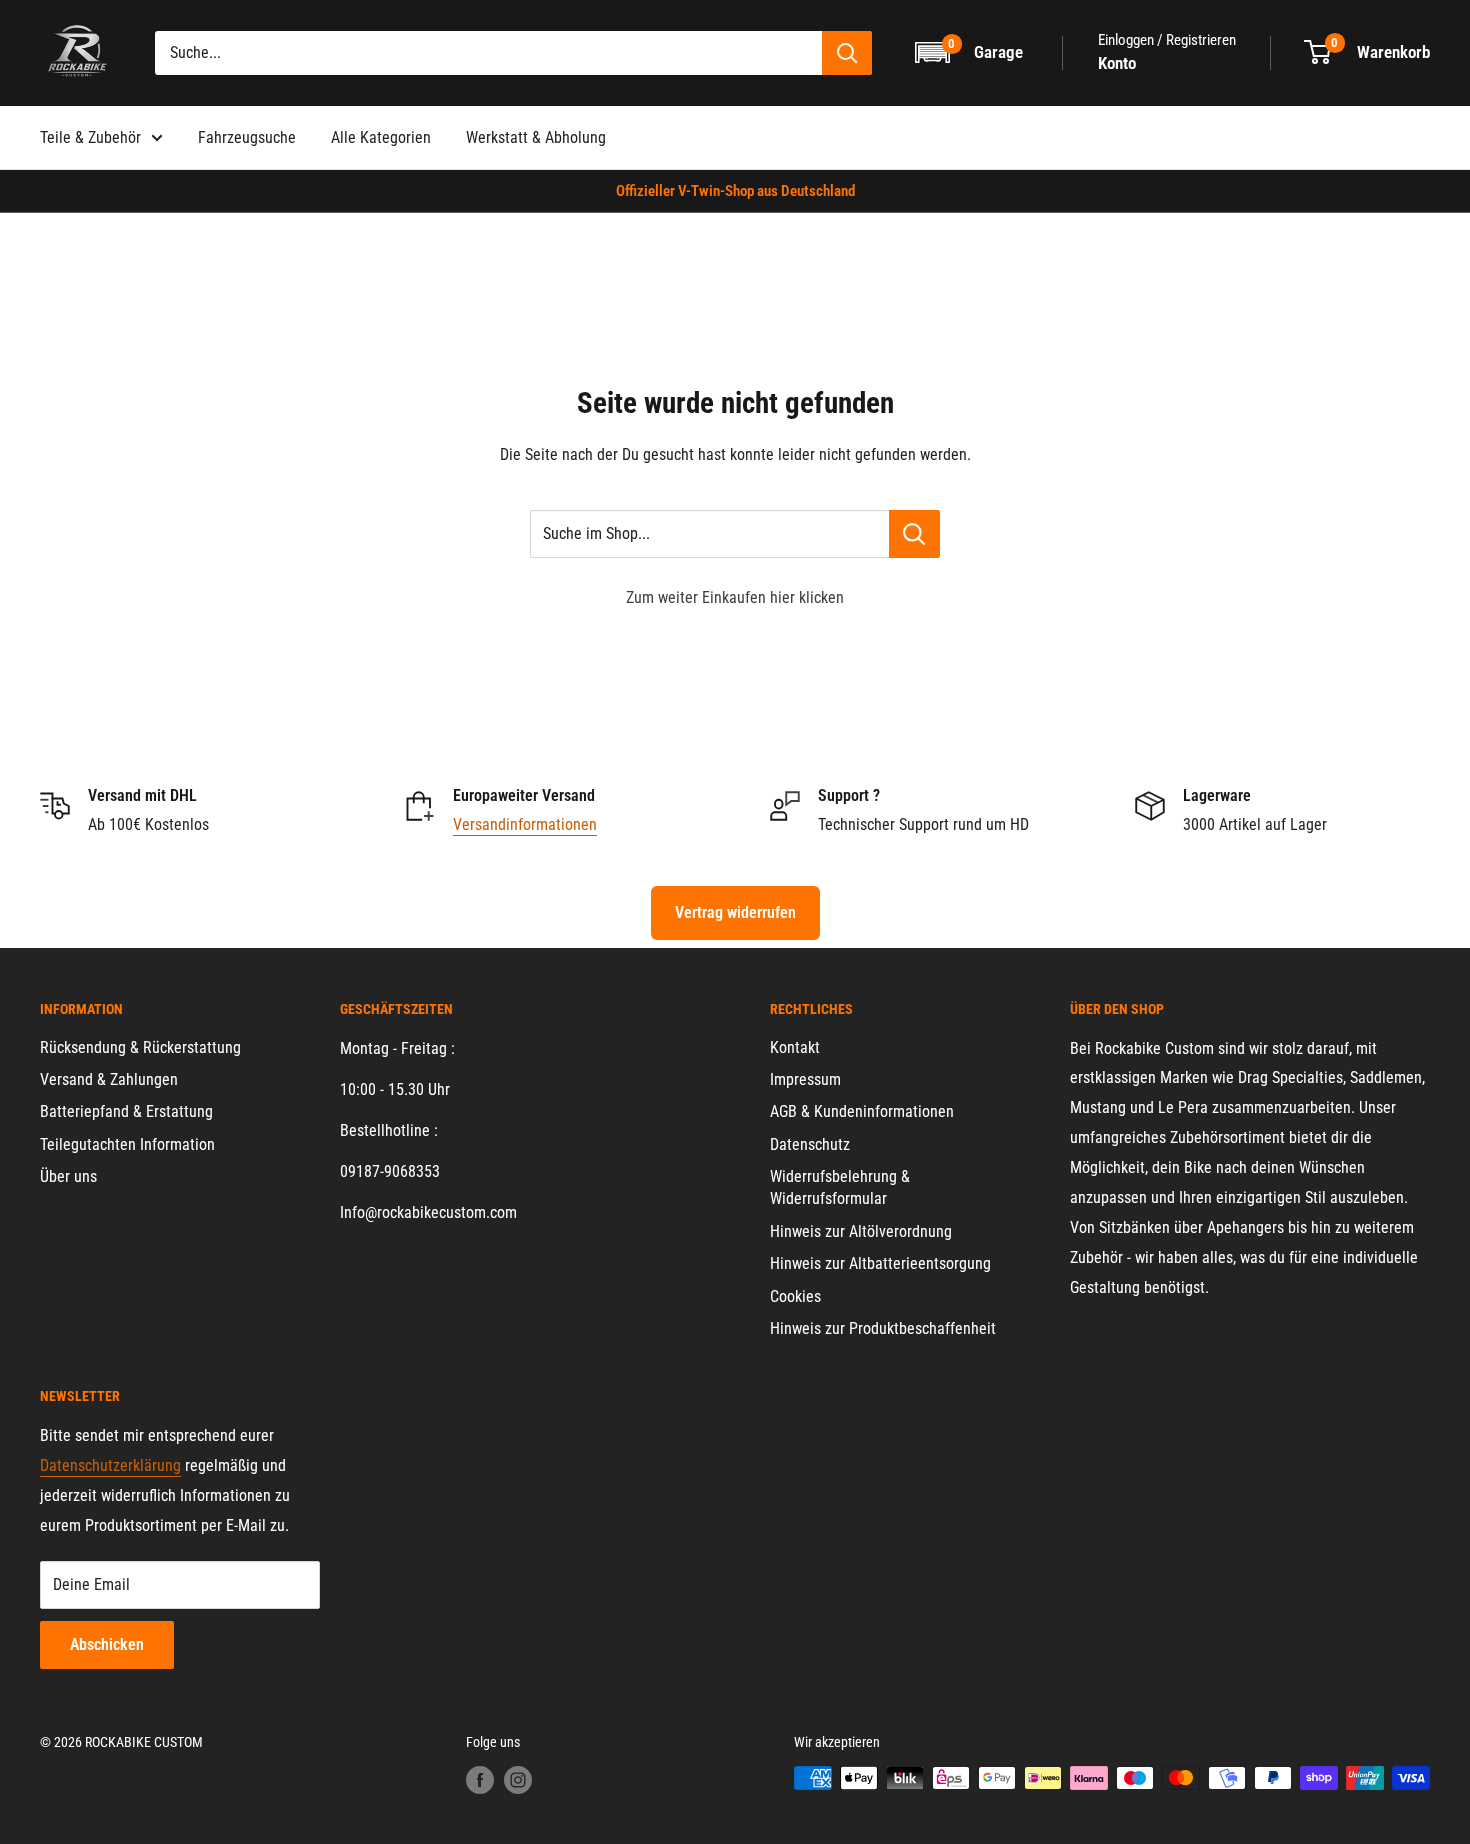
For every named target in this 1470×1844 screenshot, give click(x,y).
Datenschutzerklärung (110, 1465)
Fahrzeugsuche (247, 137)
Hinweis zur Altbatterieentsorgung (880, 1263)
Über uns (68, 1176)
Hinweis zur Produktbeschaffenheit (883, 1328)
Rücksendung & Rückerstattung (140, 1047)
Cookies (795, 1296)
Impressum (805, 1079)
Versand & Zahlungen (109, 1079)
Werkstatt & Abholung (536, 137)
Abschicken (107, 1644)
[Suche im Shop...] (914, 534)
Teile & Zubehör (90, 137)
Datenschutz (810, 1144)
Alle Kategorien (381, 137)
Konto (1117, 63)
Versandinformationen (525, 824)
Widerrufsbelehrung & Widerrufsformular (840, 1187)
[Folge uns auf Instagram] (518, 1780)
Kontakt (795, 1047)
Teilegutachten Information (127, 1144)
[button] (970, 52)
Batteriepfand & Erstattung (126, 1111)
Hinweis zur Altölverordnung (861, 1231)
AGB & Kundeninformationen (862, 1111)
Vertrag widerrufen (735, 912)
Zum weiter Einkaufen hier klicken (735, 597)
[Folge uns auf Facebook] (480, 1780)
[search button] (847, 53)
